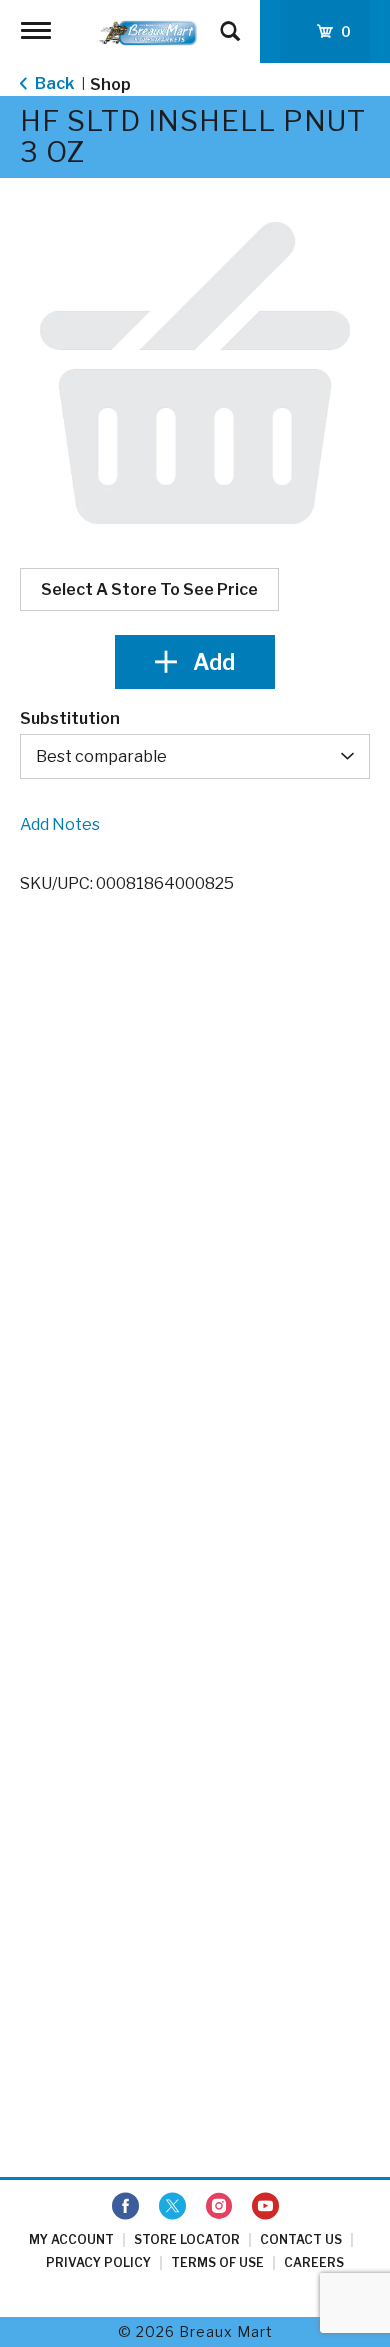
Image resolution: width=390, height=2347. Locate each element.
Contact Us (301, 2239)
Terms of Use (217, 2262)
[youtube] (265, 2207)
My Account (71, 2239)
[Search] (230, 22)
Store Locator (187, 2239)
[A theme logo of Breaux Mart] (148, 31)
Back (53, 83)
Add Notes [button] (60, 824)
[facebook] (125, 2207)
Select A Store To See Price (149, 589)
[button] (195, 662)
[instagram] (219, 2207)
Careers (314, 2262)
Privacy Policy (98, 2262)
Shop (110, 84)
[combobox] (195, 756)
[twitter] (172, 2207)
